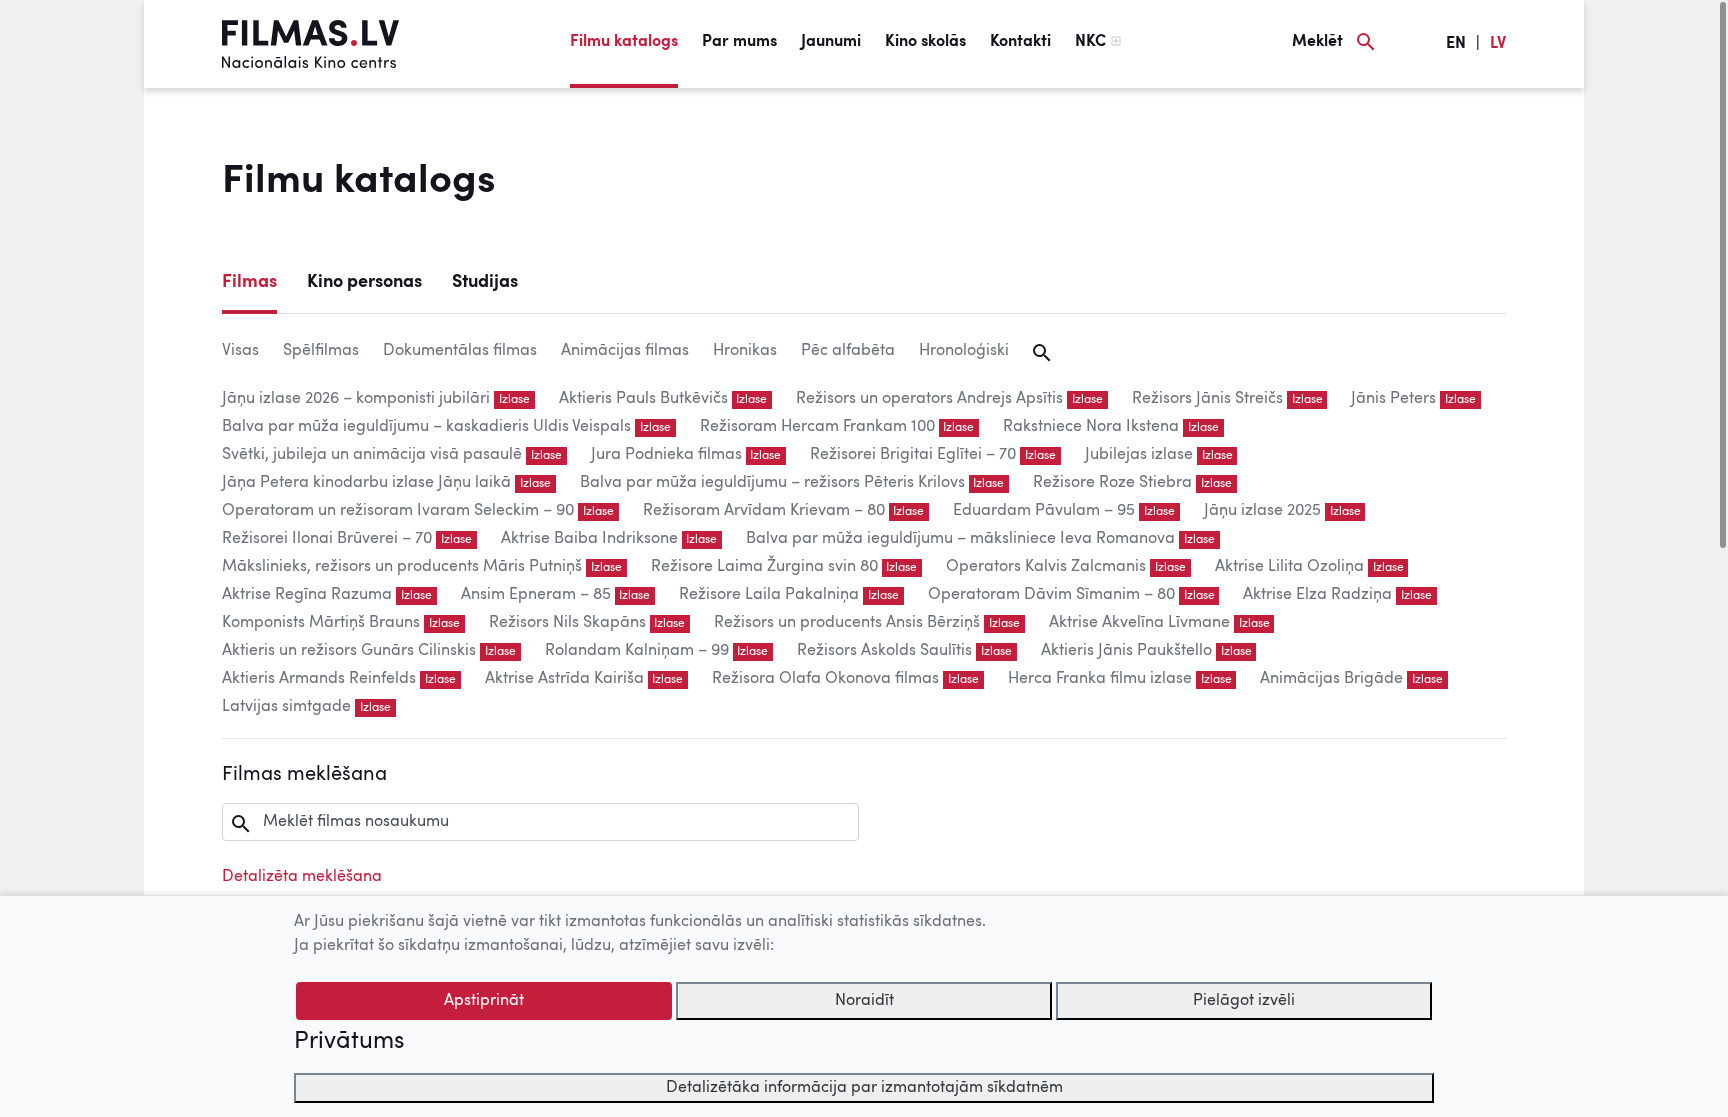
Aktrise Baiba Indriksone (589, 539)
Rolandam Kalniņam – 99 (637, 651)
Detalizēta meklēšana (302, 877)
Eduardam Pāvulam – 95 (1044, 511)
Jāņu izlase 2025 (1262, 511)
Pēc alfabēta (848, 351)
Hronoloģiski (964, 351)
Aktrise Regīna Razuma (307, 595)
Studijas (485, 282)
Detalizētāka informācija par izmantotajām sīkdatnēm (864, 1088)
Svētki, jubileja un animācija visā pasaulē (372, 455)
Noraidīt (864, 1001)
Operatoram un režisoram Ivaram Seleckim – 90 (398, 511)
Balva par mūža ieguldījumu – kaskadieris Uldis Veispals (426, 427)
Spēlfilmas (321, 351)
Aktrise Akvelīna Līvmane (1139, 623)
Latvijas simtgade (286, 707)
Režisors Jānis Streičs (1207, 399)
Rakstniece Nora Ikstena (1091, 427)
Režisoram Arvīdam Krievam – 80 (764, 511)
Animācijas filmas (625, 351)
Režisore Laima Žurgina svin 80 (764, 567)
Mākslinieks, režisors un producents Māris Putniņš (402, 567)
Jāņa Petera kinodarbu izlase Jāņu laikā (366, 483)
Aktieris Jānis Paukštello (1126, 651)
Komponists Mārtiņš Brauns (321, 623)
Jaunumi (831, 42)
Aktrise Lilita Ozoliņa (1289, 567)
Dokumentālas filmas (460, 351)
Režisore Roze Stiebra (1112, 483)
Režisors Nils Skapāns (567, 623)
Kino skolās (925, 42)
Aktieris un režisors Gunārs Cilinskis (349, 651)
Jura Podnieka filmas (666, 455)
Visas (240, 351)
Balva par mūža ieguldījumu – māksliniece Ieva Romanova (960, 539)
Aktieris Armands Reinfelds (319, 679)
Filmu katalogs (624, 42)
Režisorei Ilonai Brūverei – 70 (327, 539)
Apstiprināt (484, 1001)
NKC (1090, 42)
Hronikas (745, 351)
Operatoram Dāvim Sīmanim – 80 (1051, 595)
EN (1456, 44)
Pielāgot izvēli (1244, 1001)
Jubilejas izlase (1139, 455)
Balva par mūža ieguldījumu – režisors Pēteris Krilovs (772, 483)
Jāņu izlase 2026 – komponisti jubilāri (356, 399)
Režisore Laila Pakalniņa (769, 595)
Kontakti (1020, 42)
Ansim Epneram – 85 (536, 595)
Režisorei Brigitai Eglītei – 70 (913, 455)
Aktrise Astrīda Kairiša (564, 679)
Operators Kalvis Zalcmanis (1046, 567)
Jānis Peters (1393, 399)
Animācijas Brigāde (1331, 679)
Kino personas (364, 282)
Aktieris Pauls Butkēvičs (643, 399)
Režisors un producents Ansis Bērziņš (847, 623)
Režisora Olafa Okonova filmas (825, 679)
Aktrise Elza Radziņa (1317, 595)
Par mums (739, 42)
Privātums (349, 1042)
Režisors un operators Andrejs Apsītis (929, 399)
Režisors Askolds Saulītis (884, 651)
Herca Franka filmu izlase (1100, 679)
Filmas (249, 282)
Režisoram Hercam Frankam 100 (817, 427)
